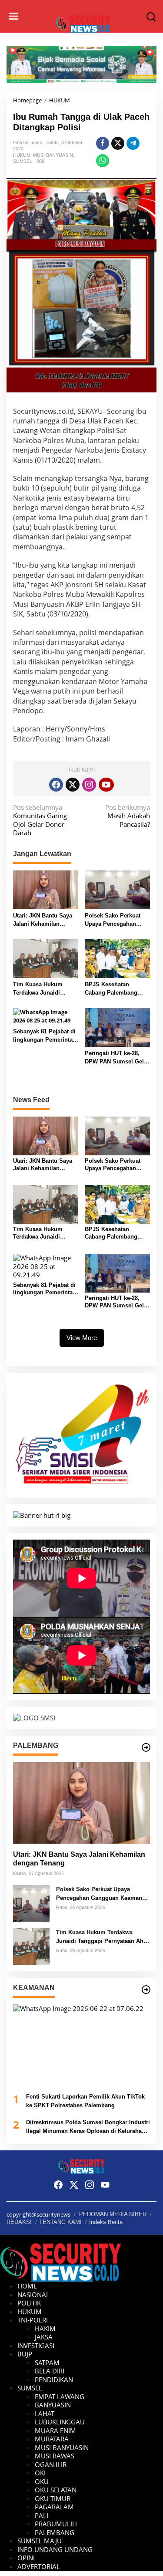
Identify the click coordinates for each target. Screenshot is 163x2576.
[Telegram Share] (133, 143)
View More (82, 1338)
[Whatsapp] (103, 161)
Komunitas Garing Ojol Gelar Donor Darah (40, 820)
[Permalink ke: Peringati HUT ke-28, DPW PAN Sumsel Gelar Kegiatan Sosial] (117, 1027)
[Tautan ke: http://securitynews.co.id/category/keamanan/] (146, 1990)
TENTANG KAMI (60, 2222)
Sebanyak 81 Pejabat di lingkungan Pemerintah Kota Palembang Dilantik (45, 1036)
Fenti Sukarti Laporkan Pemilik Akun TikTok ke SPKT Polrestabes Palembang (85, 2101)
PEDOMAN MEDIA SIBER (113, 2214)
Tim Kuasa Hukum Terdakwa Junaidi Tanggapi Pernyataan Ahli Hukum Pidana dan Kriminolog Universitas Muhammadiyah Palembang (45, 989)
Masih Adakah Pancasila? (128, 816)
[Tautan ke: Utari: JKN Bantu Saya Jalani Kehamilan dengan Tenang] (81, 1803)
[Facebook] (56, 785)
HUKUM (22, 155)
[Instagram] (89, 785)
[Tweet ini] (118, 143)
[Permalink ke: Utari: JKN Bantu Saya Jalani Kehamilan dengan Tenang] (46, 889)
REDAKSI (19, 2222)
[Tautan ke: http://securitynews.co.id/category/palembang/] (146, 1747)
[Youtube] (106, 785)
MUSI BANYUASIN (53, 155)
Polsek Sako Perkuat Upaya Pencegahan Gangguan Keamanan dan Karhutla (114, 920)
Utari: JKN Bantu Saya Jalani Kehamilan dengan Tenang (43, 920)
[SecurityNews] (83, 23)
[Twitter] (73, 785)
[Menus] (13, 16)
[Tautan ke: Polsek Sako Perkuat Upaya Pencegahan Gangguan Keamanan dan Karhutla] (31, 1902)
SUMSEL (23, 161)
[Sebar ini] (103, 143)
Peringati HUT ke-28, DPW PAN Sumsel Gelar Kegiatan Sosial (117, 1058)
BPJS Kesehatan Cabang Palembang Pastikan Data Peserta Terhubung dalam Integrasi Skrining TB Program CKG (114, 989)
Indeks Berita (106, 2222)
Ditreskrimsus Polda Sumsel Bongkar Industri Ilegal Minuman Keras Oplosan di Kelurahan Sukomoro (88, 2127)
